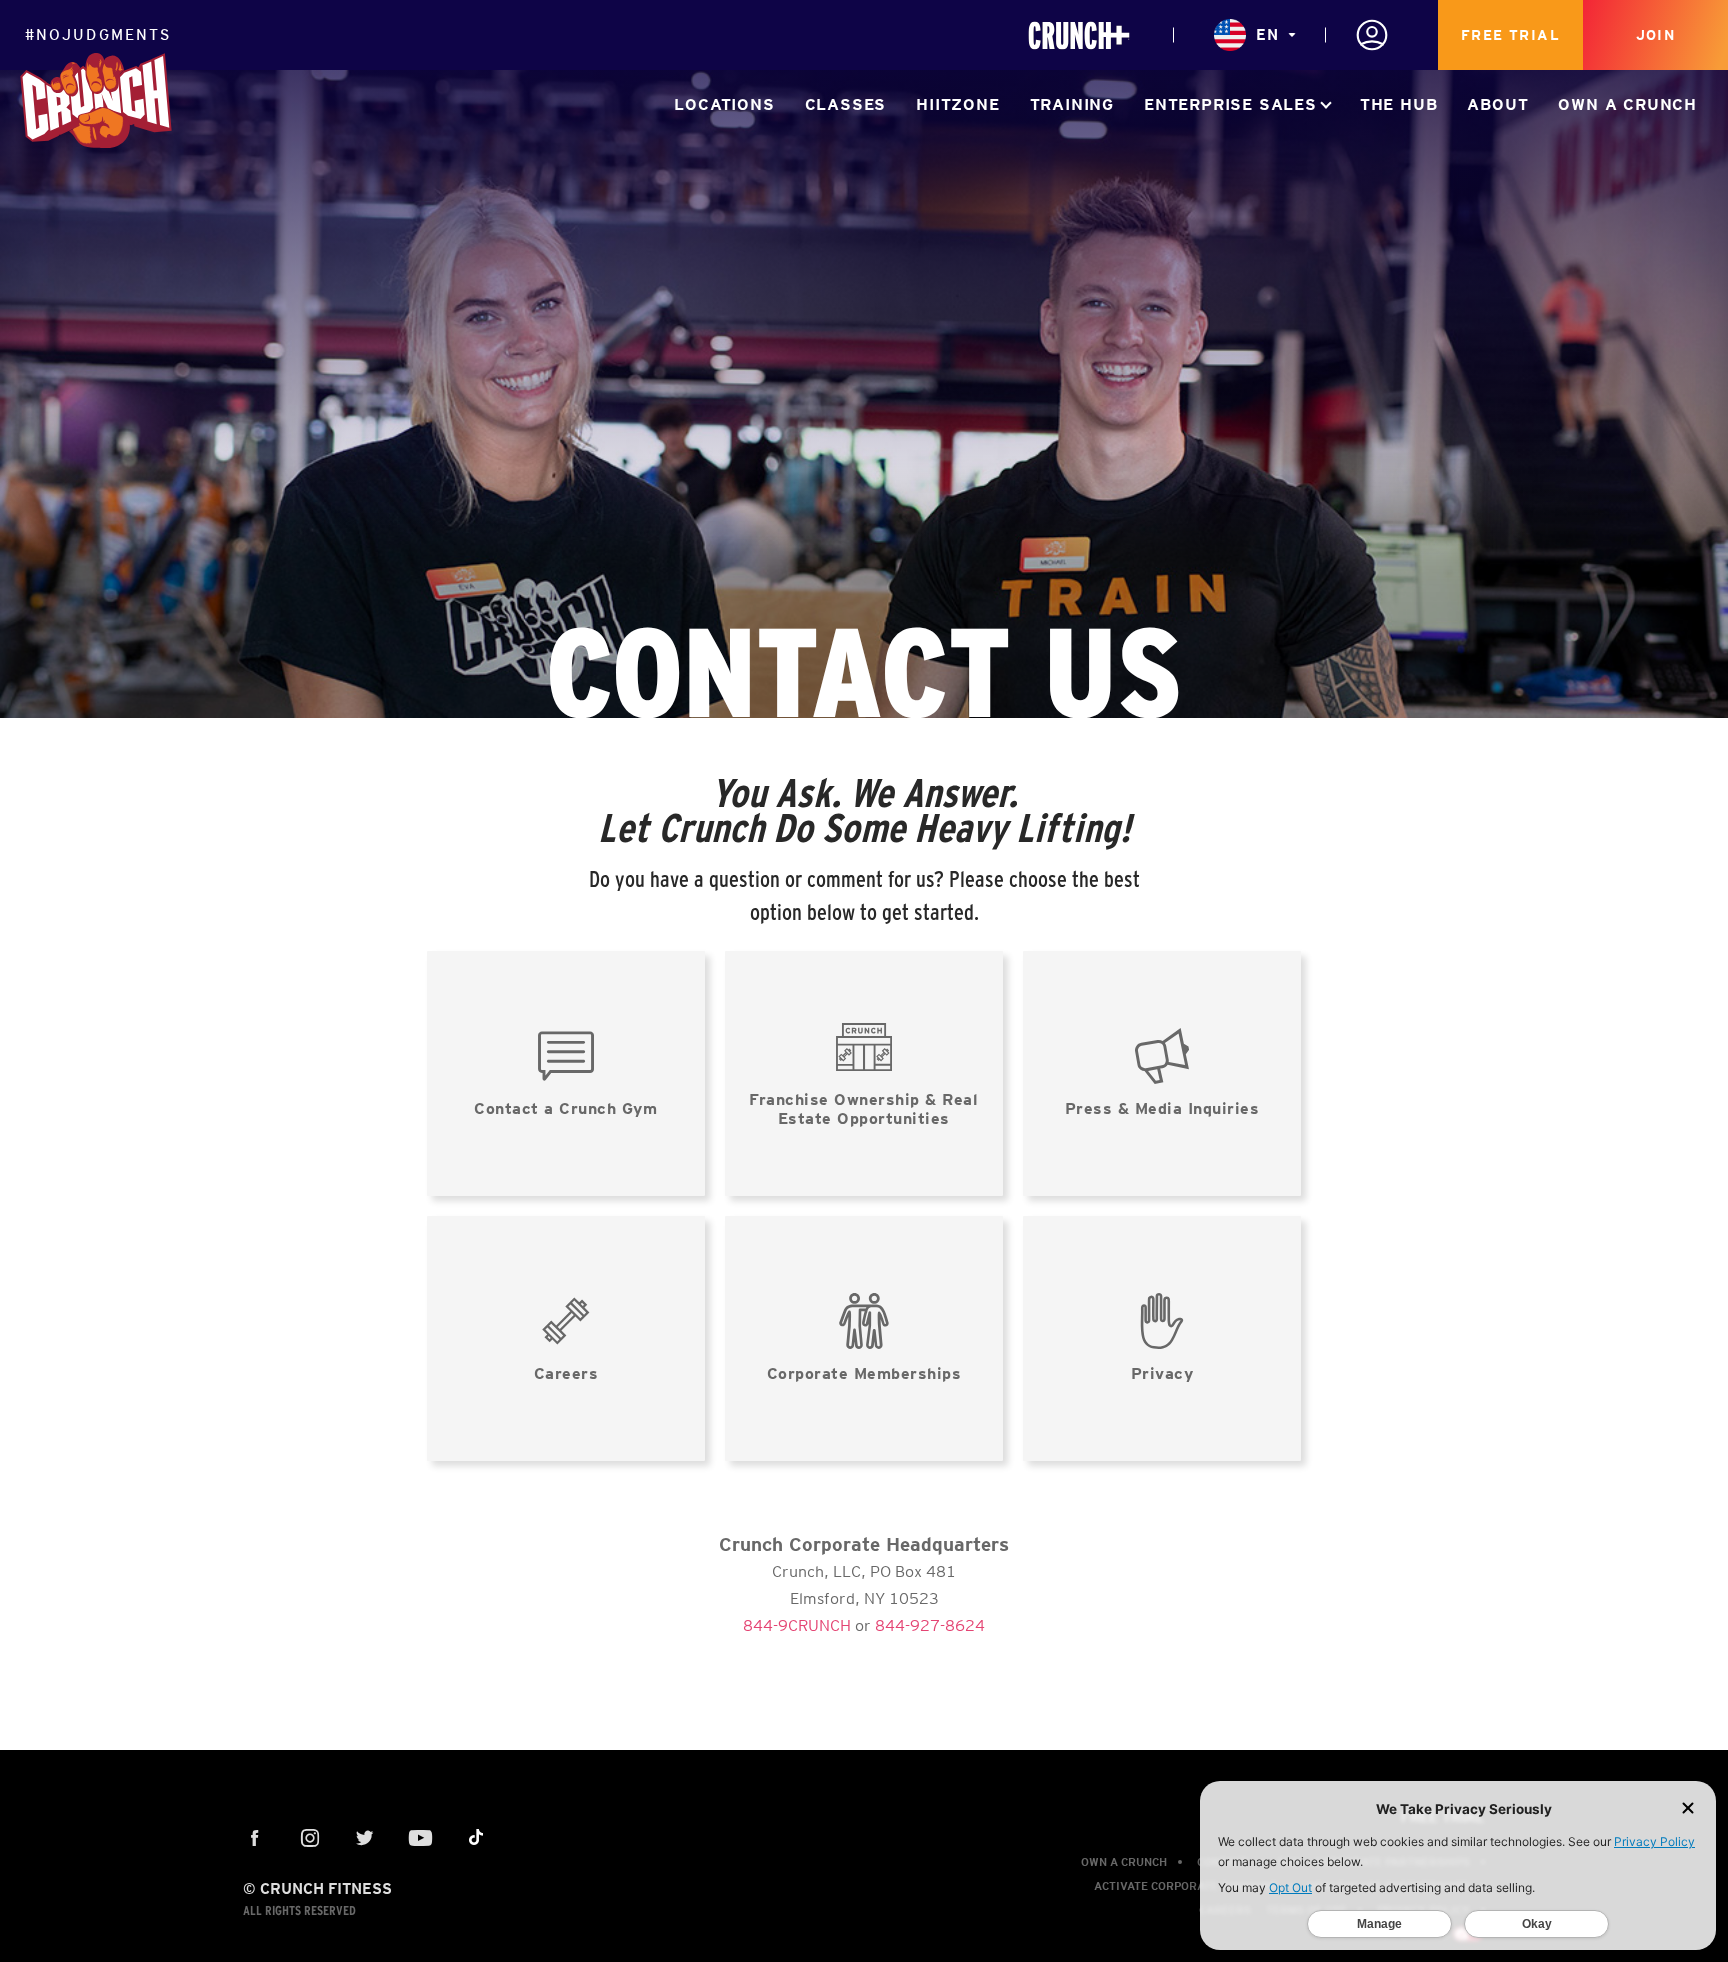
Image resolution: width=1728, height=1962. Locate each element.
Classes (846, 104)
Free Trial (1510, 35)
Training (1072, 104)
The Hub (1399, 104)
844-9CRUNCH (797, 1625)
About (1497, 104)
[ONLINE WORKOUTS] (1079, 35)
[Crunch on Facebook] (255, 1839)
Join (1656, 35)
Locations (724, 104)
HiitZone (957, 104)
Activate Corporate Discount (1186, 1886)
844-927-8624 (930, 1625)
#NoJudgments (98, 35)
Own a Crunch (1627, 104)
